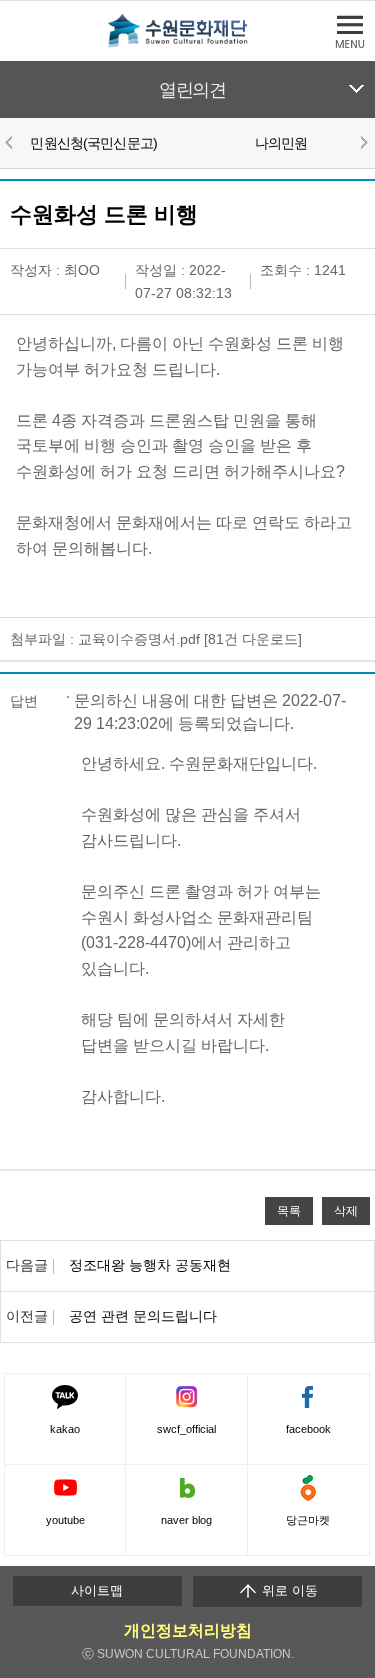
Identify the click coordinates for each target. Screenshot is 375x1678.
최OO (82, 270)
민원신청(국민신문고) (93, 143)
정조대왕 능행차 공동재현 (150, 1265)
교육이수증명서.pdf (139, 639)
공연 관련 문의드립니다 (143, 1316)
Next (363, 142)
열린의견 (192, 90)
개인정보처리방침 (188, 1630)
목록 (289, 1210)
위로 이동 (288, 1590)
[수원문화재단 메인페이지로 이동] (188, 43)
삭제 (346, 1210)
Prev (12, 142)
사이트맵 (97, 1590)
